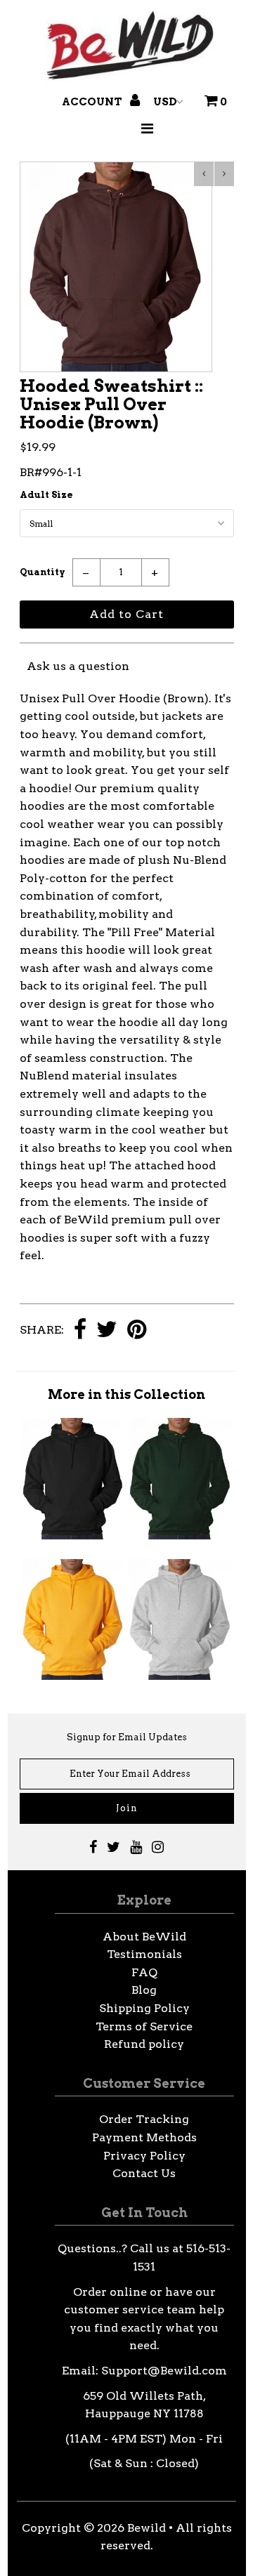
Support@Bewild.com (164, 2371)
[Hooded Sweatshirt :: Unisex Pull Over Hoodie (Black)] (73, 1536)
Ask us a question (78, 666)
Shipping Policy (144, 2008)
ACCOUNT (93, 102)
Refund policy (144, 2044)
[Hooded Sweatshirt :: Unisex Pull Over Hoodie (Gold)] (73, 1676)
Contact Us (144, 2173)
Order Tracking (144, 2119)
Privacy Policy (144, 2156)
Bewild (147, 2528)
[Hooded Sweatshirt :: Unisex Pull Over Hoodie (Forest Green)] (180, 1536)
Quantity (43, 572)
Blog (144, 1990)
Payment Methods (144, 2137)
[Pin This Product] (137, 1330)
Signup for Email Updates (127, 1737)
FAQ (144, 1972)
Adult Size (46, 495)
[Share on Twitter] (107, 1330)
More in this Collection (126, 1394)
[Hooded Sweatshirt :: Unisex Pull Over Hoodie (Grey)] (180, 1676)
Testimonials (144, 1954)
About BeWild (144, 1937)
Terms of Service (144, 2026)
